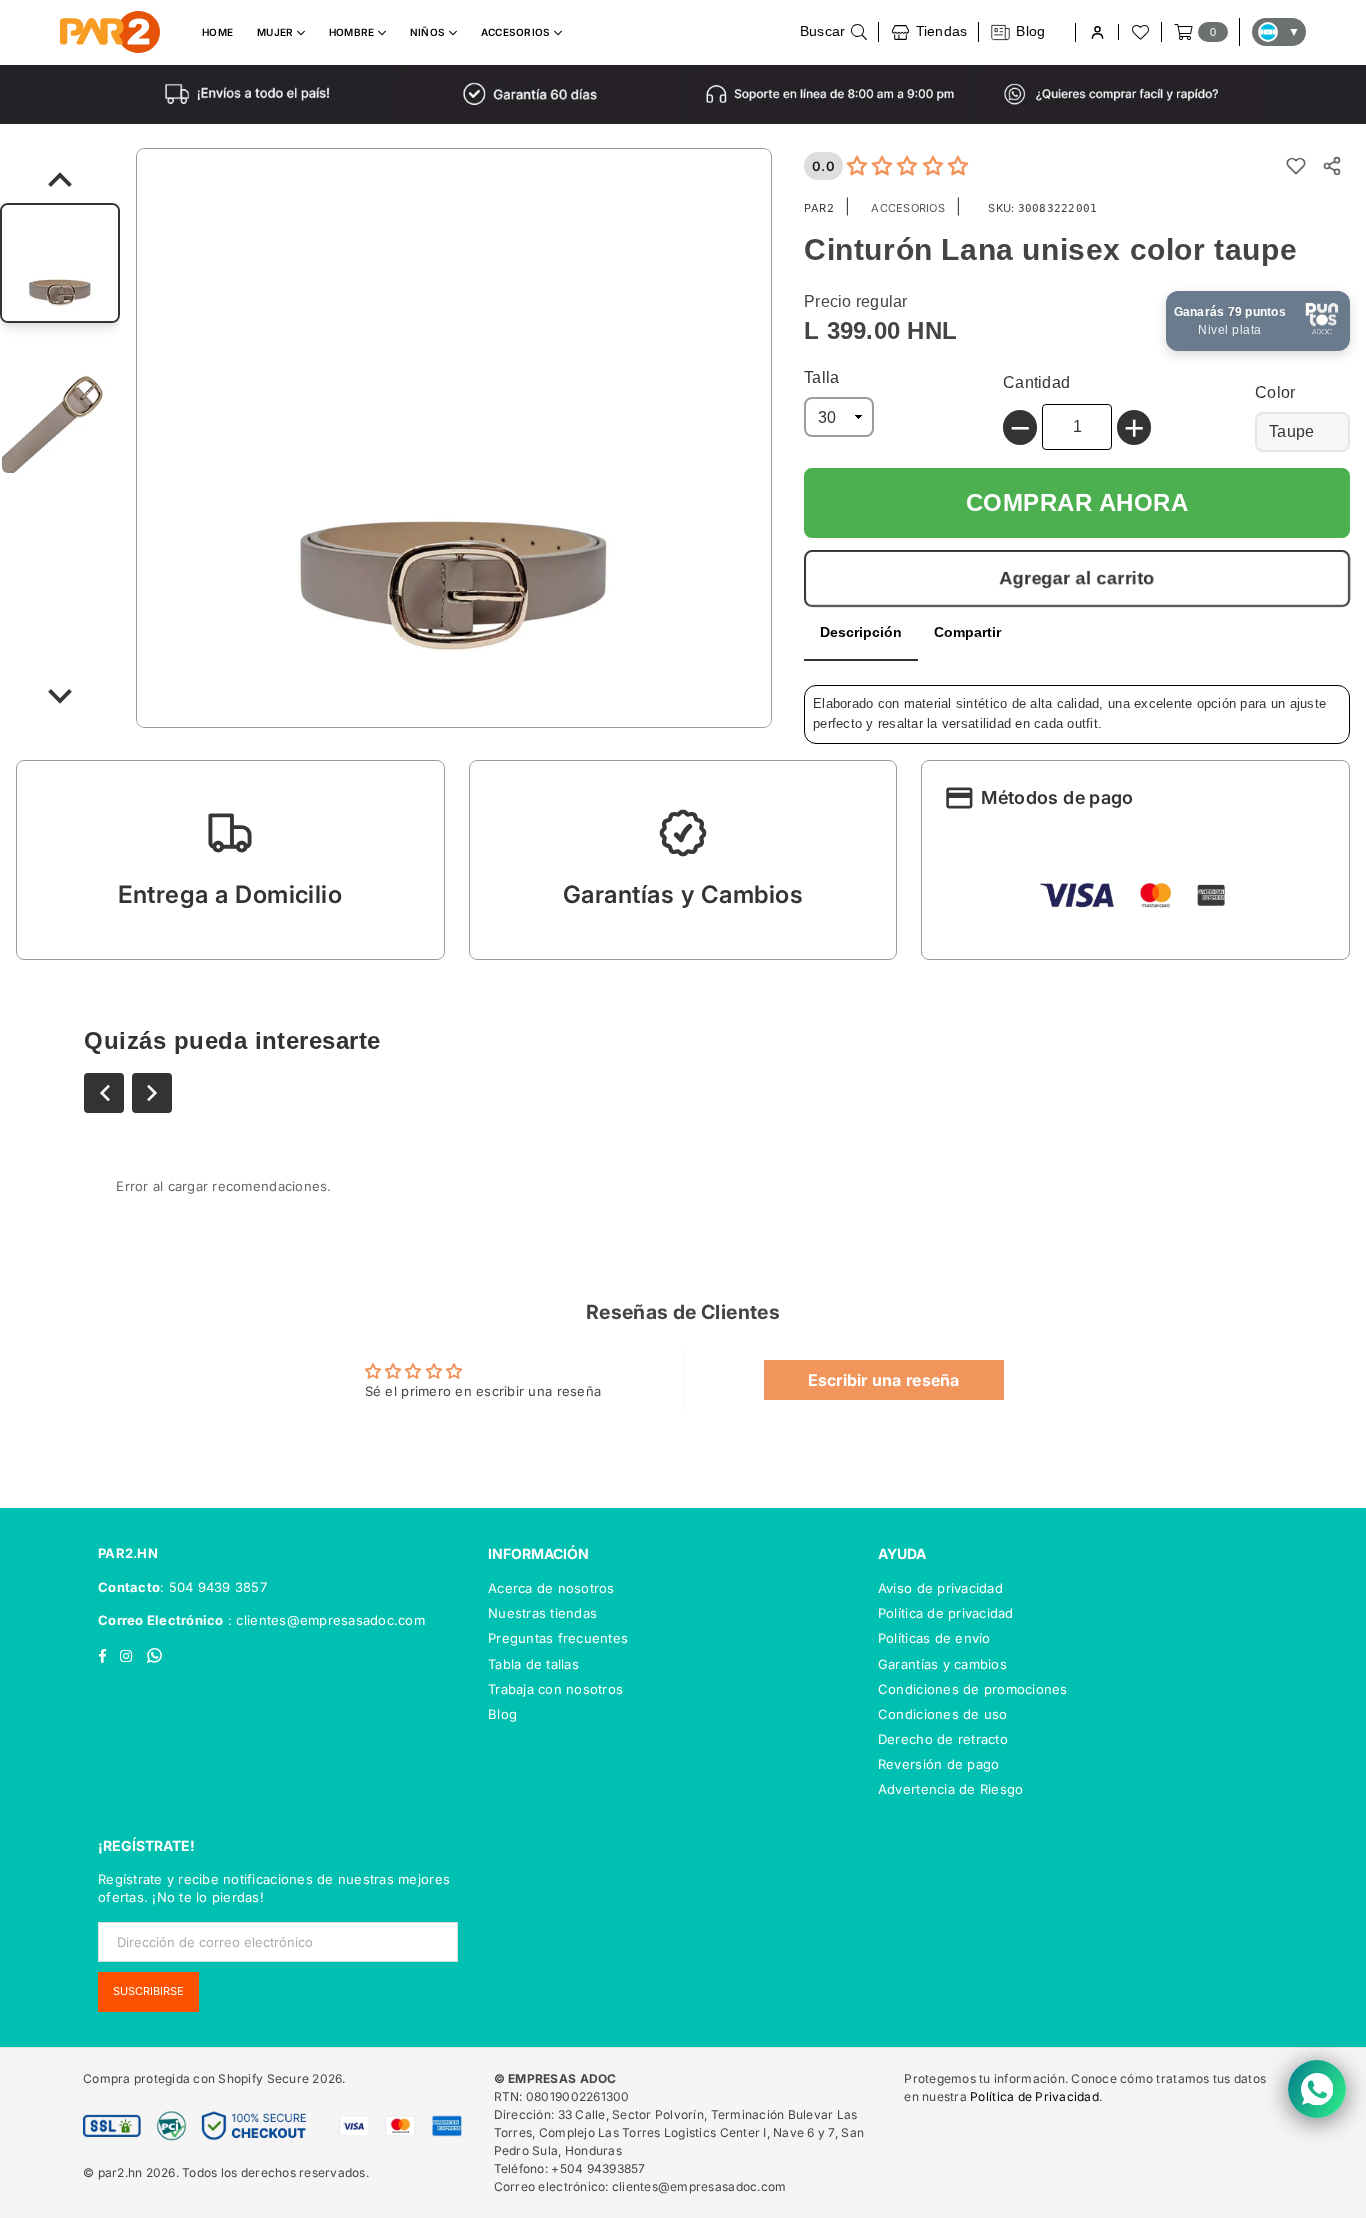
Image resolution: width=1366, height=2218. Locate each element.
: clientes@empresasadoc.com (324, 1620)
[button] (230, 860)
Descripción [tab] (861, 632)
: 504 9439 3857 (213, 1587)
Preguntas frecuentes (558, 1638)
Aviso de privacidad (940, 1588)
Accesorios (517, 32)
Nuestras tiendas (542, 1613)
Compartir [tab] (967, 632)
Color (1275, 392)
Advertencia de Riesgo (950, 1789)
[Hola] (1096, 32)
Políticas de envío (934, 1638)
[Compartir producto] (1332, 166)
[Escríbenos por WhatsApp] (1317, 2089)
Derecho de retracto (943, 1739)
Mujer (277, 32)
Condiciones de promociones (973, 1689)
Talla (821, 377)
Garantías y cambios (942, 1664)
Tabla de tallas (533, 1664)
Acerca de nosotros (551, 1588)
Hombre (353, 32)
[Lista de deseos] (1139, 32)
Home (217, 32)
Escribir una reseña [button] (884, 1380)
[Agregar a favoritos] (1296, 166)
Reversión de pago (938, 1764)
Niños (429, 32)
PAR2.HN (128, 1553)
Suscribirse (148, 1991)
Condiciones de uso (943, 1714)
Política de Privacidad (1034, 2096)
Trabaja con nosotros (555, 1689)
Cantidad (1036, 382)
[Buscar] (834, 32)
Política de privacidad (946, 1613)
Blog (502, 1714)
